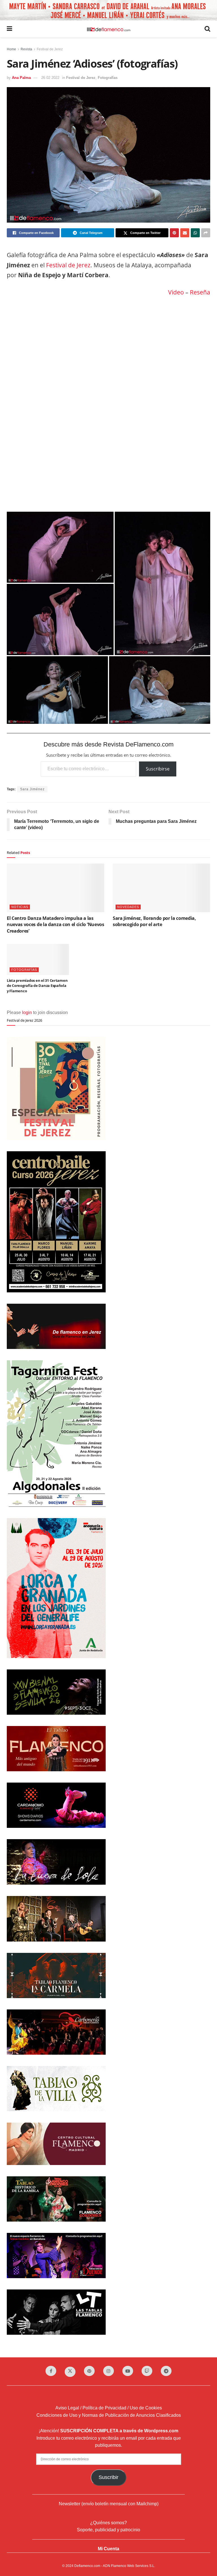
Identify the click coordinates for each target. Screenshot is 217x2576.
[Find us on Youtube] (128, 2371)
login (27, 1012)
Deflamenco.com (87, 2566)
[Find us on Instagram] (108, 2371)
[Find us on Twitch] (147, 2371)
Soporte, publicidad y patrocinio (108, 2530)
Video (176, 292)
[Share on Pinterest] (174, 233)
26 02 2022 (50, 78)
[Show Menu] (9, 29)
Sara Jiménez (32, 789)
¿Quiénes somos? (108, 2523)
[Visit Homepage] (108, 29)
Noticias (20, 907)
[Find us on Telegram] (166, 2371)
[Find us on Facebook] (51, 2371)
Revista (26, 49)
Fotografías (108, 78)
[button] (60, 547)
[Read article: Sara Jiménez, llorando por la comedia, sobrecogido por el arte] (161, 888)
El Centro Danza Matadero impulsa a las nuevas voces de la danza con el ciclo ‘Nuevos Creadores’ (56, 925)
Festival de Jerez (50, 49)
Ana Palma (21, 78)
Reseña (200, 292)
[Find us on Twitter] (70, 2372)
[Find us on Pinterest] (89, 2371)
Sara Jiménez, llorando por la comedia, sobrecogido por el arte (154, 921)
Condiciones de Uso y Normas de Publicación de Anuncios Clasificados (109, 2415)
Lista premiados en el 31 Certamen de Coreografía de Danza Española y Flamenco (37, 985)
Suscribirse (158, 769)
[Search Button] (207, 29)
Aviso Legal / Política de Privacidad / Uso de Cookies (109, 2408)
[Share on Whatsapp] (195, 233)
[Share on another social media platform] (206, 233)
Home (11, 49)
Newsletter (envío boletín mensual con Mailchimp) (109, 2504)
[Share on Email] (185, 233)
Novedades (128, 907)
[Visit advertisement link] (108, 10)
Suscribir (108, 2477)
